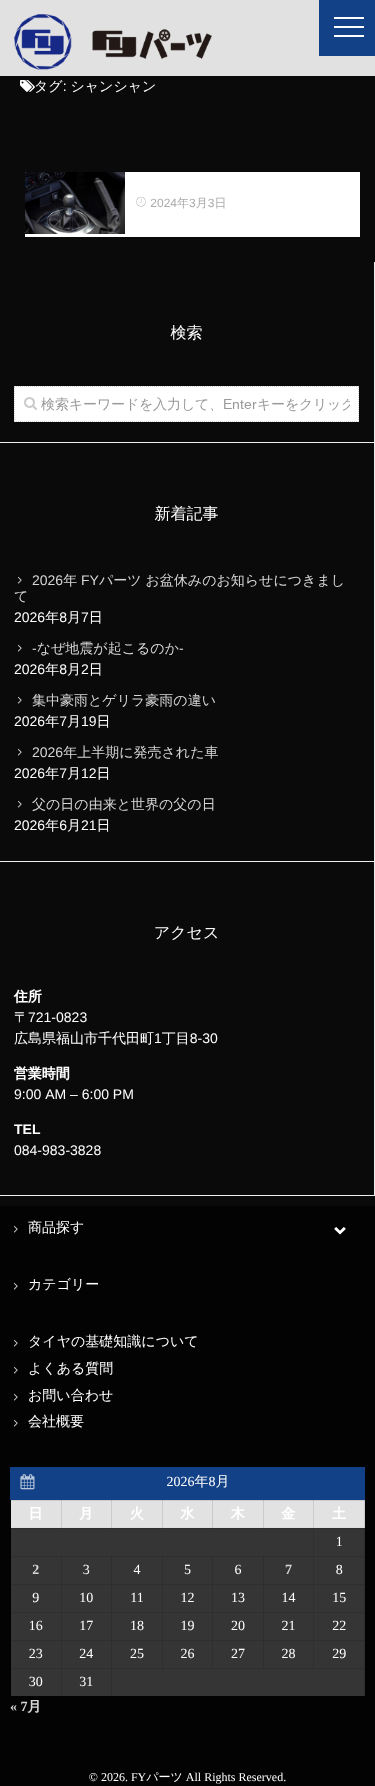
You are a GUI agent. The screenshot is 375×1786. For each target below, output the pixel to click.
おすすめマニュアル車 (206, 182)
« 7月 (26, 1707)
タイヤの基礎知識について (113, 1342)
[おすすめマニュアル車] (75, 203)
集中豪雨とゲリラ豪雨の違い (124, 700)
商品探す (56, 1228)
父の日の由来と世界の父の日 (124, 804)
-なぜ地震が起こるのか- (108, 648)
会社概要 (56, 1422)
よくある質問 (70, 1369)
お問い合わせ (70, 1396)
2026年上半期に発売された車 (125, 752)
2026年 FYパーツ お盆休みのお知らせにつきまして (179, 588)
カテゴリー (63, 1285)
